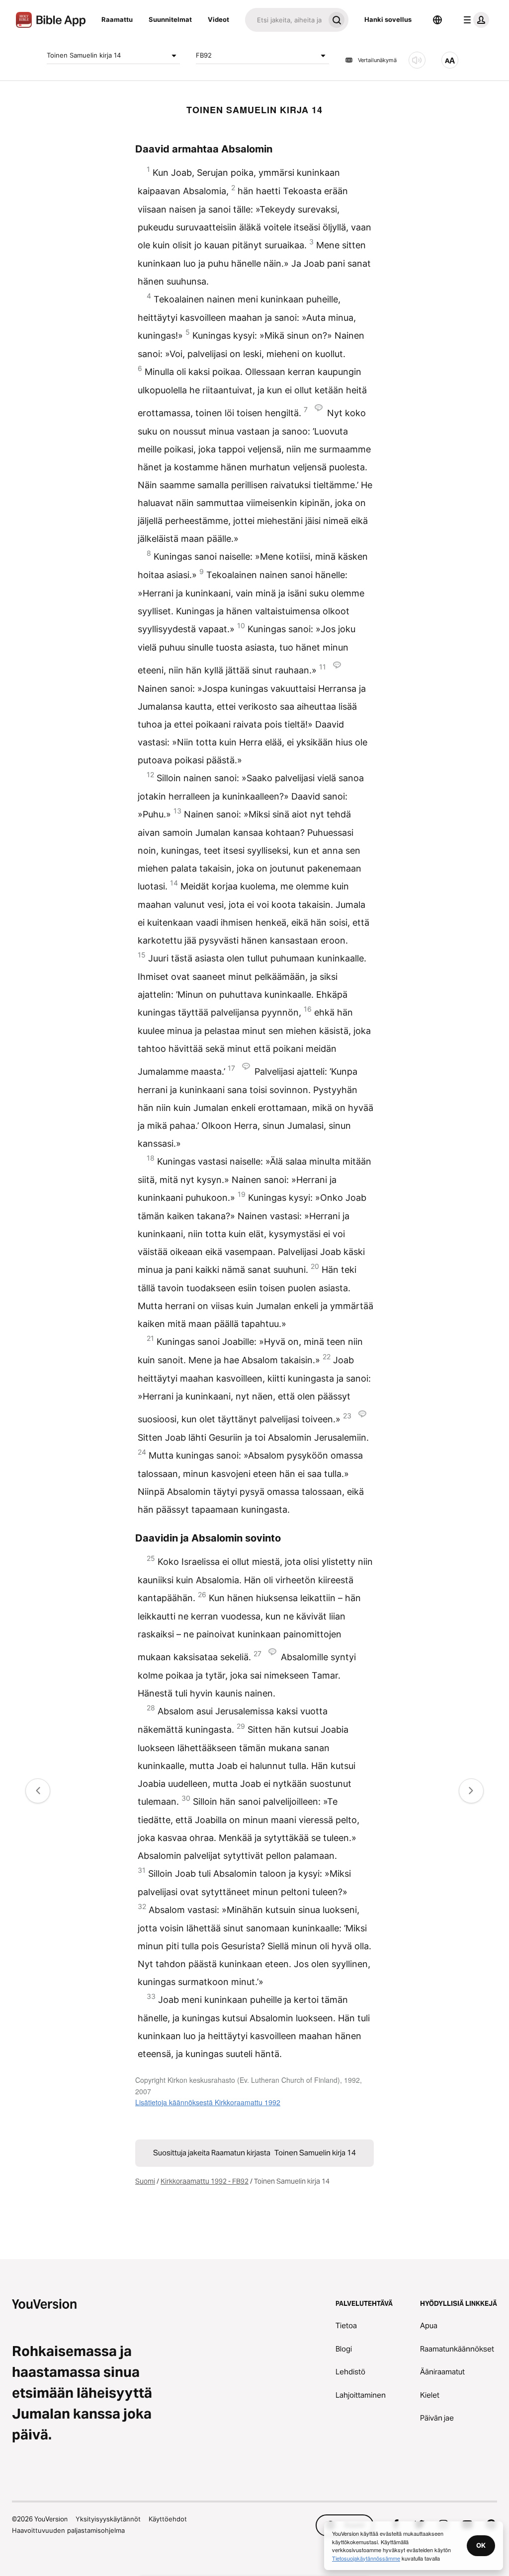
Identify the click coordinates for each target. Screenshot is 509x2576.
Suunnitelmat (170, 19)
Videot (218, 19)
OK (481, 2545)
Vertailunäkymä (377, 60)
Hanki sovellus (388, 19)
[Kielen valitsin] (437, 20)
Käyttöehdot (168, 2519)
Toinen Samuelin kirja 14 (84, 55)
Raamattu (117, 19)
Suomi (145, 2181)
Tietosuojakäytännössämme (366, 2558)
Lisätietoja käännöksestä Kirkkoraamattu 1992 (208, 2102)
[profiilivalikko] (474, 20)
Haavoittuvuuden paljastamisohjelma (68, 2530)
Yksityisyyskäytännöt (108, 2519)
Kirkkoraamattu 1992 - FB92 (205, 2181)
